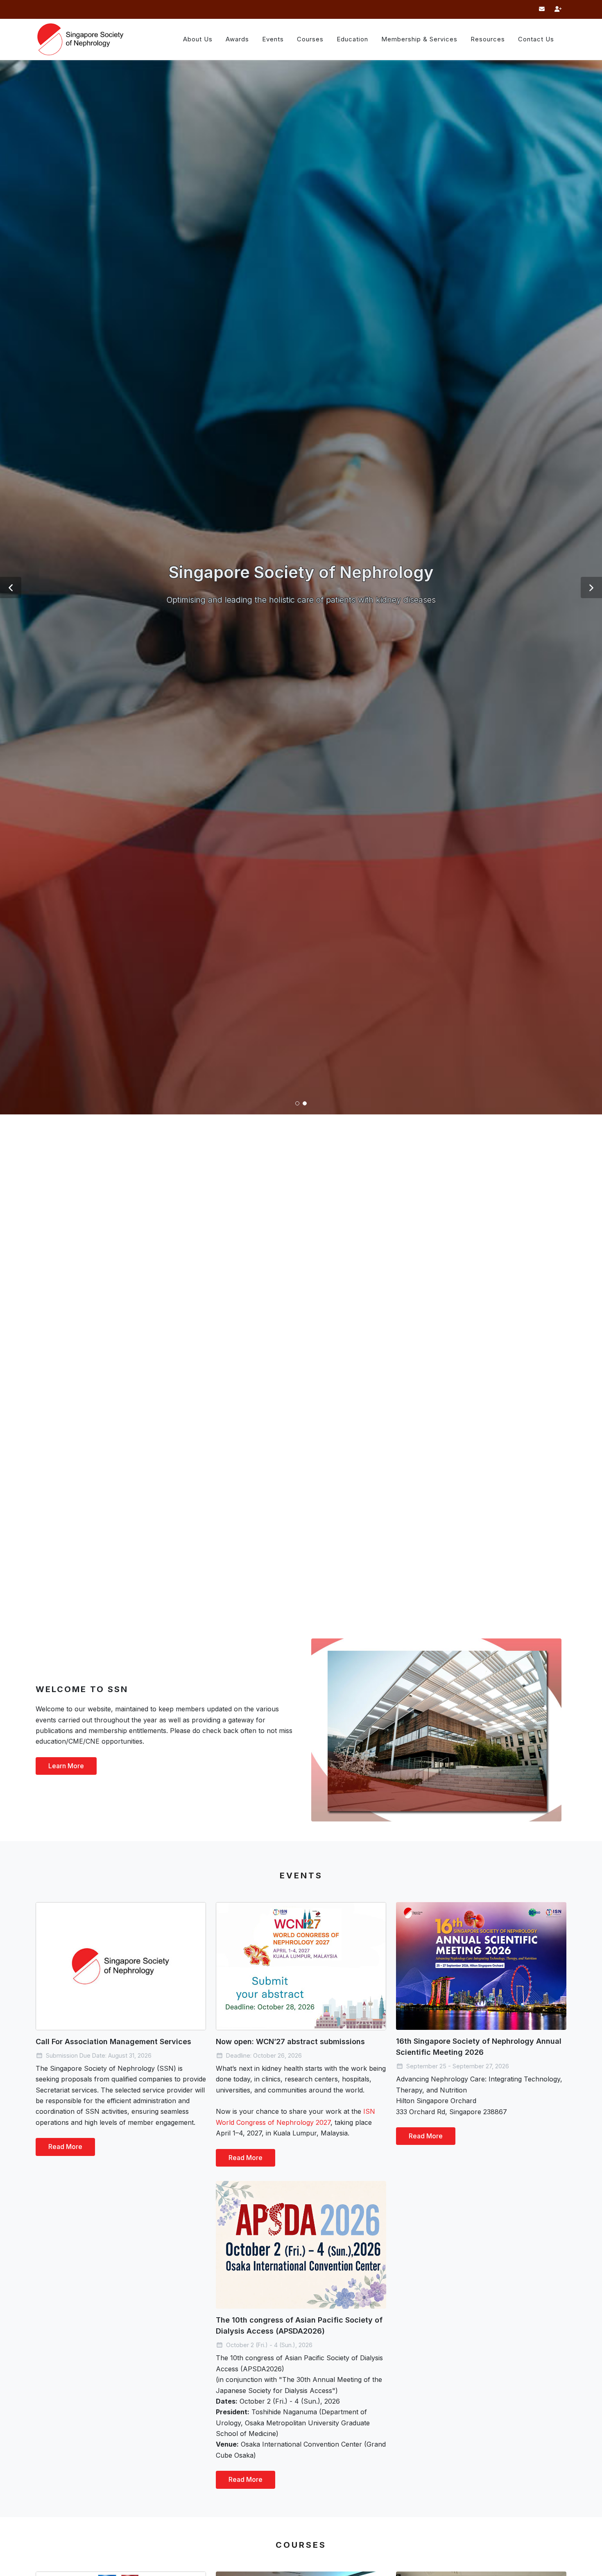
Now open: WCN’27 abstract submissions (290, 2042)
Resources (488, 39)
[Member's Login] (558, 9)
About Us (198, 39)
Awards (237, 39)
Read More (65, 2147)
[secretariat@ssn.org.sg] (542, 9)
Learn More (66, 1766)
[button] (11, 833)
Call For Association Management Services (113, 2042)
